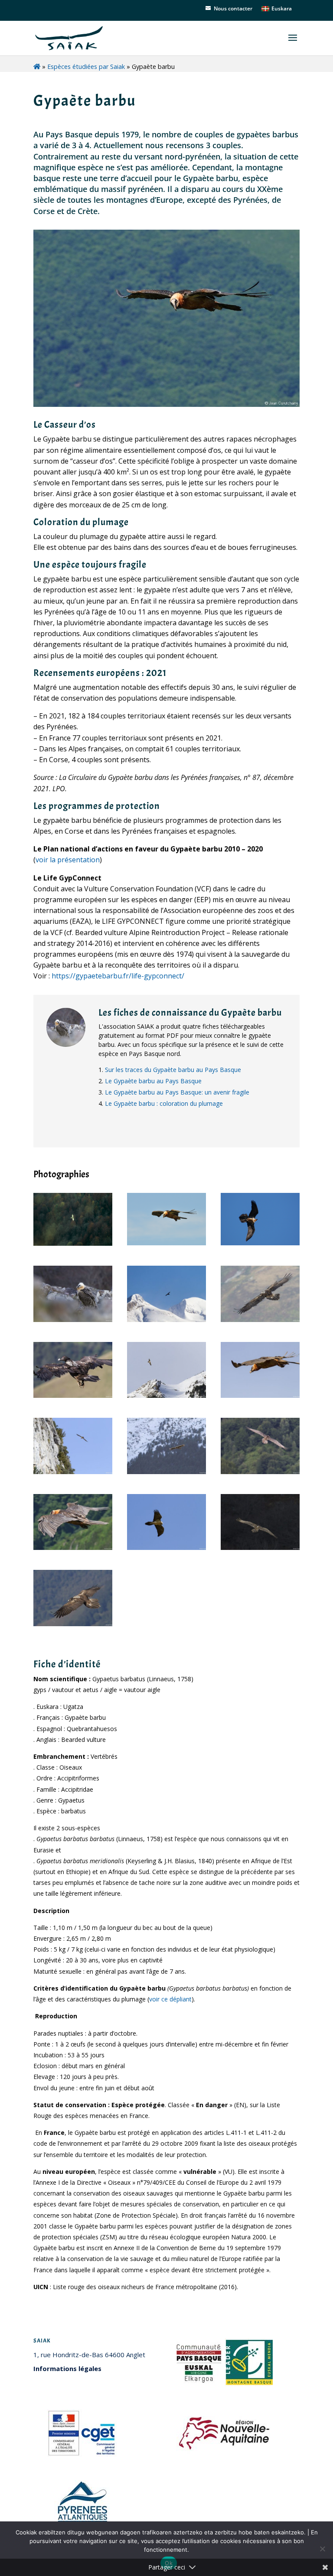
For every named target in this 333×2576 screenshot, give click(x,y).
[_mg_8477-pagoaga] (166, 1320)
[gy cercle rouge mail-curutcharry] (73, 1548)
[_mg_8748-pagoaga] (166, 1395)
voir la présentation (68, 860)
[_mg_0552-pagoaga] (73, 1624)
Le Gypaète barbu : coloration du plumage (164, 1103)
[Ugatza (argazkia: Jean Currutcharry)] (166, 1243)
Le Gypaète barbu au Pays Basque (153, 1081)
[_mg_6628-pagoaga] (260, 1548)
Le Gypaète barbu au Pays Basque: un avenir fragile (177, 1092)
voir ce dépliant (170, 1999)
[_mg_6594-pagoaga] (73, 1320)
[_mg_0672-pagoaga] (73, 1395)
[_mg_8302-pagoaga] (166, 1472)
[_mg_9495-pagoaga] (260, 1472)
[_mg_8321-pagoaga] (73, 1472)
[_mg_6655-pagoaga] (166, 1548)
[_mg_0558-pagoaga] (260, 1320)
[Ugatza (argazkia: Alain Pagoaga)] (73, 1243)
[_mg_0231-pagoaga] (260, 1395)
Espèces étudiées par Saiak (86, 67)
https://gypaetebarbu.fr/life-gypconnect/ (118, 976)
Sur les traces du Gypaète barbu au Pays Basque (173, 1070)
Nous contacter (233, 8)
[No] (322, 2549)
